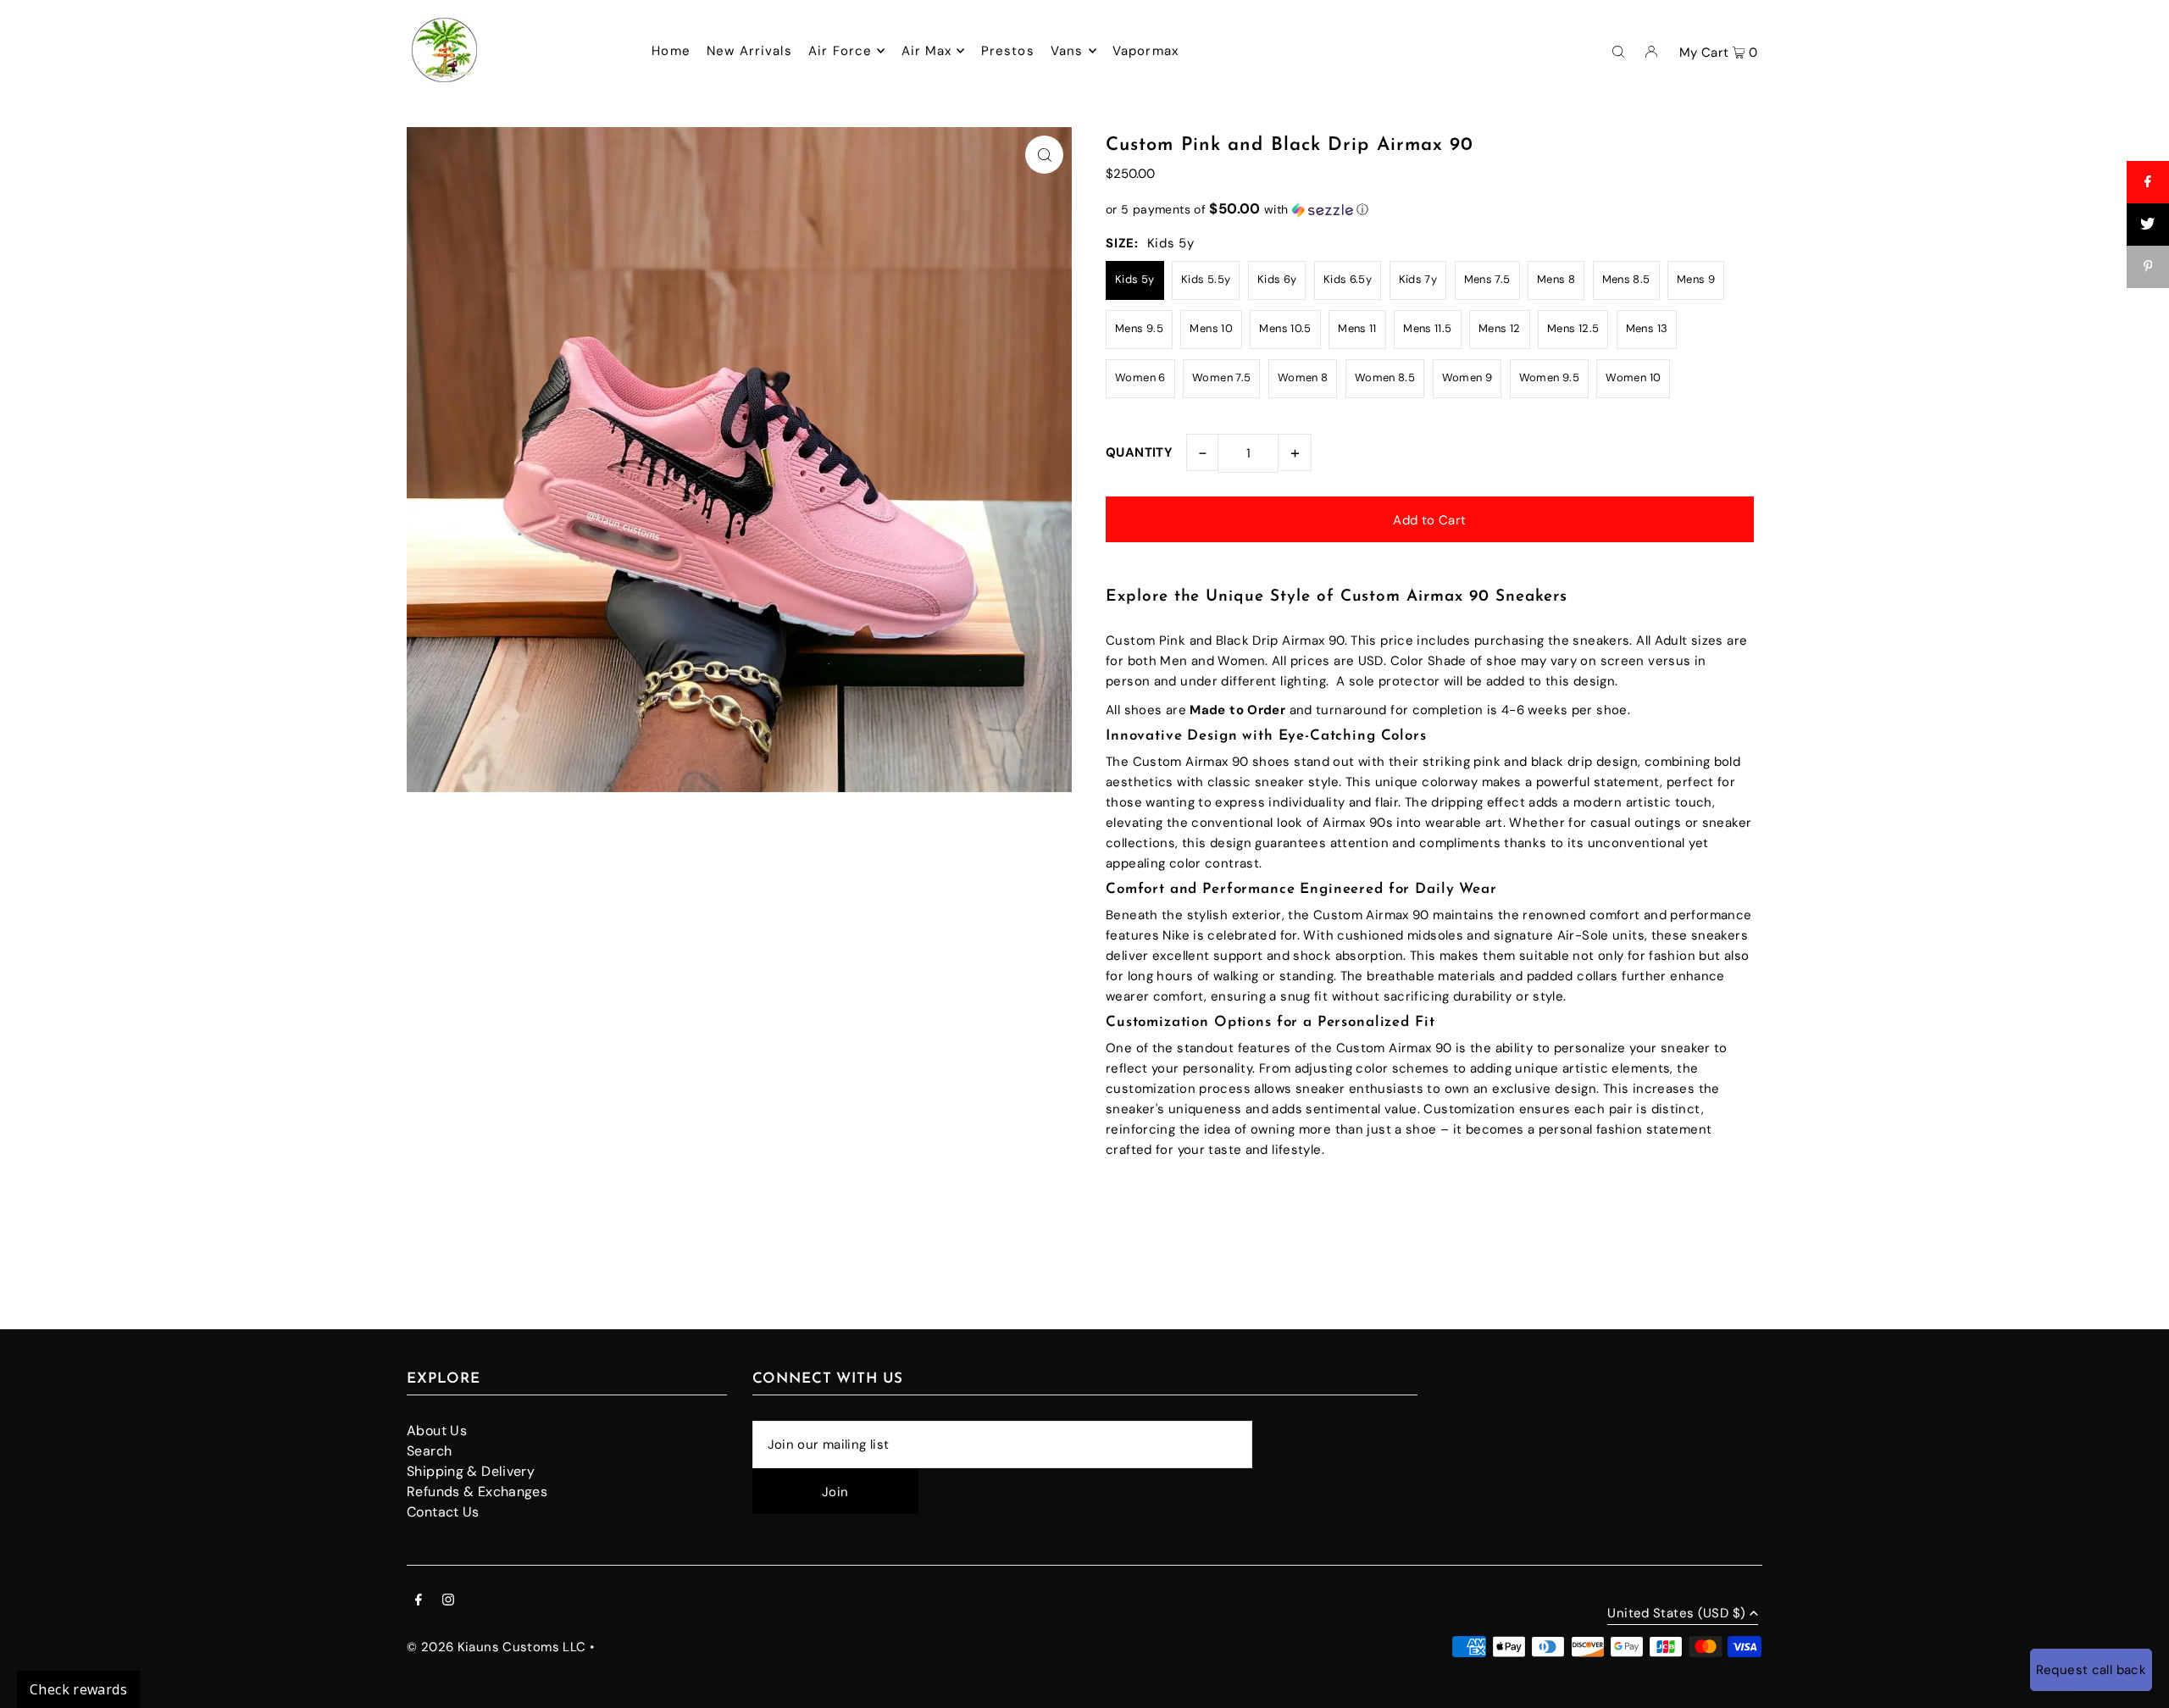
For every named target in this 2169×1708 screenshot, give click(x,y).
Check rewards (78, 1689)
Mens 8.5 (1626, 279)
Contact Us (443, 1512)
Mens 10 (1211, 328)
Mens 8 (1556, 279)
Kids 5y (1135, 279)
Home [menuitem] (671, 51)
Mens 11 (1357, 328)
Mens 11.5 (1427, 328)
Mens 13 (1647, 328)
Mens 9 (1696, 279)
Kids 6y (1277, 279)
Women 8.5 (1385, 377)
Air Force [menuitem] (840, 51)
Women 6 (1140, 377)
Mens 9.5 (1139, 328)
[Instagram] (448, 1601)
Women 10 (1633, 377)
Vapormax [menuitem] (1146, 51)
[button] (1430, 209)
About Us (437, 1431)
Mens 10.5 (1285, 328)
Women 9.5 (1549, 377)
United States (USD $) (1676, 1614)
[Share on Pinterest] (2148, 267)
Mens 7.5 (1487, 279)
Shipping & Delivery (471, 1471)
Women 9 (1467, 377)
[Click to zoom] (1044, 155)
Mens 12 (1500, 328)
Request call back (2091, 1670)
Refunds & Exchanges (477, 1492)
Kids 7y (1418, 279)
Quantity (1139, 452)
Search (429, 1451)
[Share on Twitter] (2148, 225)
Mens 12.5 (1573, 328)
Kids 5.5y (1206, 279)
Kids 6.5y (1348, 279)
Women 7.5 (1221, 377)
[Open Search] (1618, 51)
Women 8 (1303, 377)
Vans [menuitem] (1067, 51)
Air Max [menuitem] (927, 51)
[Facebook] (419, 1601)
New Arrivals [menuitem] (749, 51)
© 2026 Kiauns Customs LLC (496, 1647)
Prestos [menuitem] (1008, 51)
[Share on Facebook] (2148, 182)
